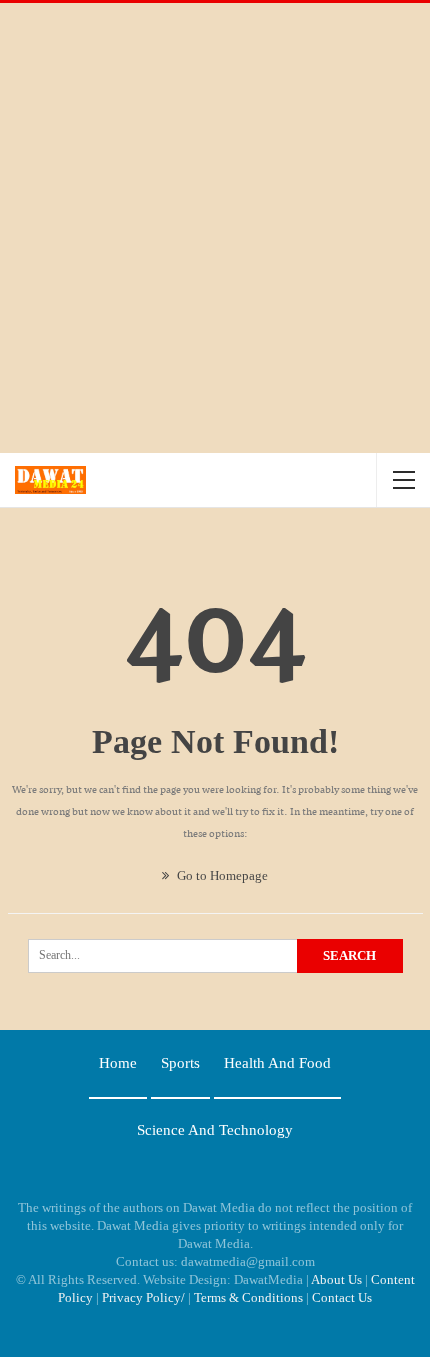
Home (118, 1063)
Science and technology (215, 1130)
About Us (336, 1279)
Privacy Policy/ (143, 1297)
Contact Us (342, 1297)
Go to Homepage (221, 875)
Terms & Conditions (248, 1297)
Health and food (277, 1063)
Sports (180, 1063)
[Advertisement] (215, 228)
